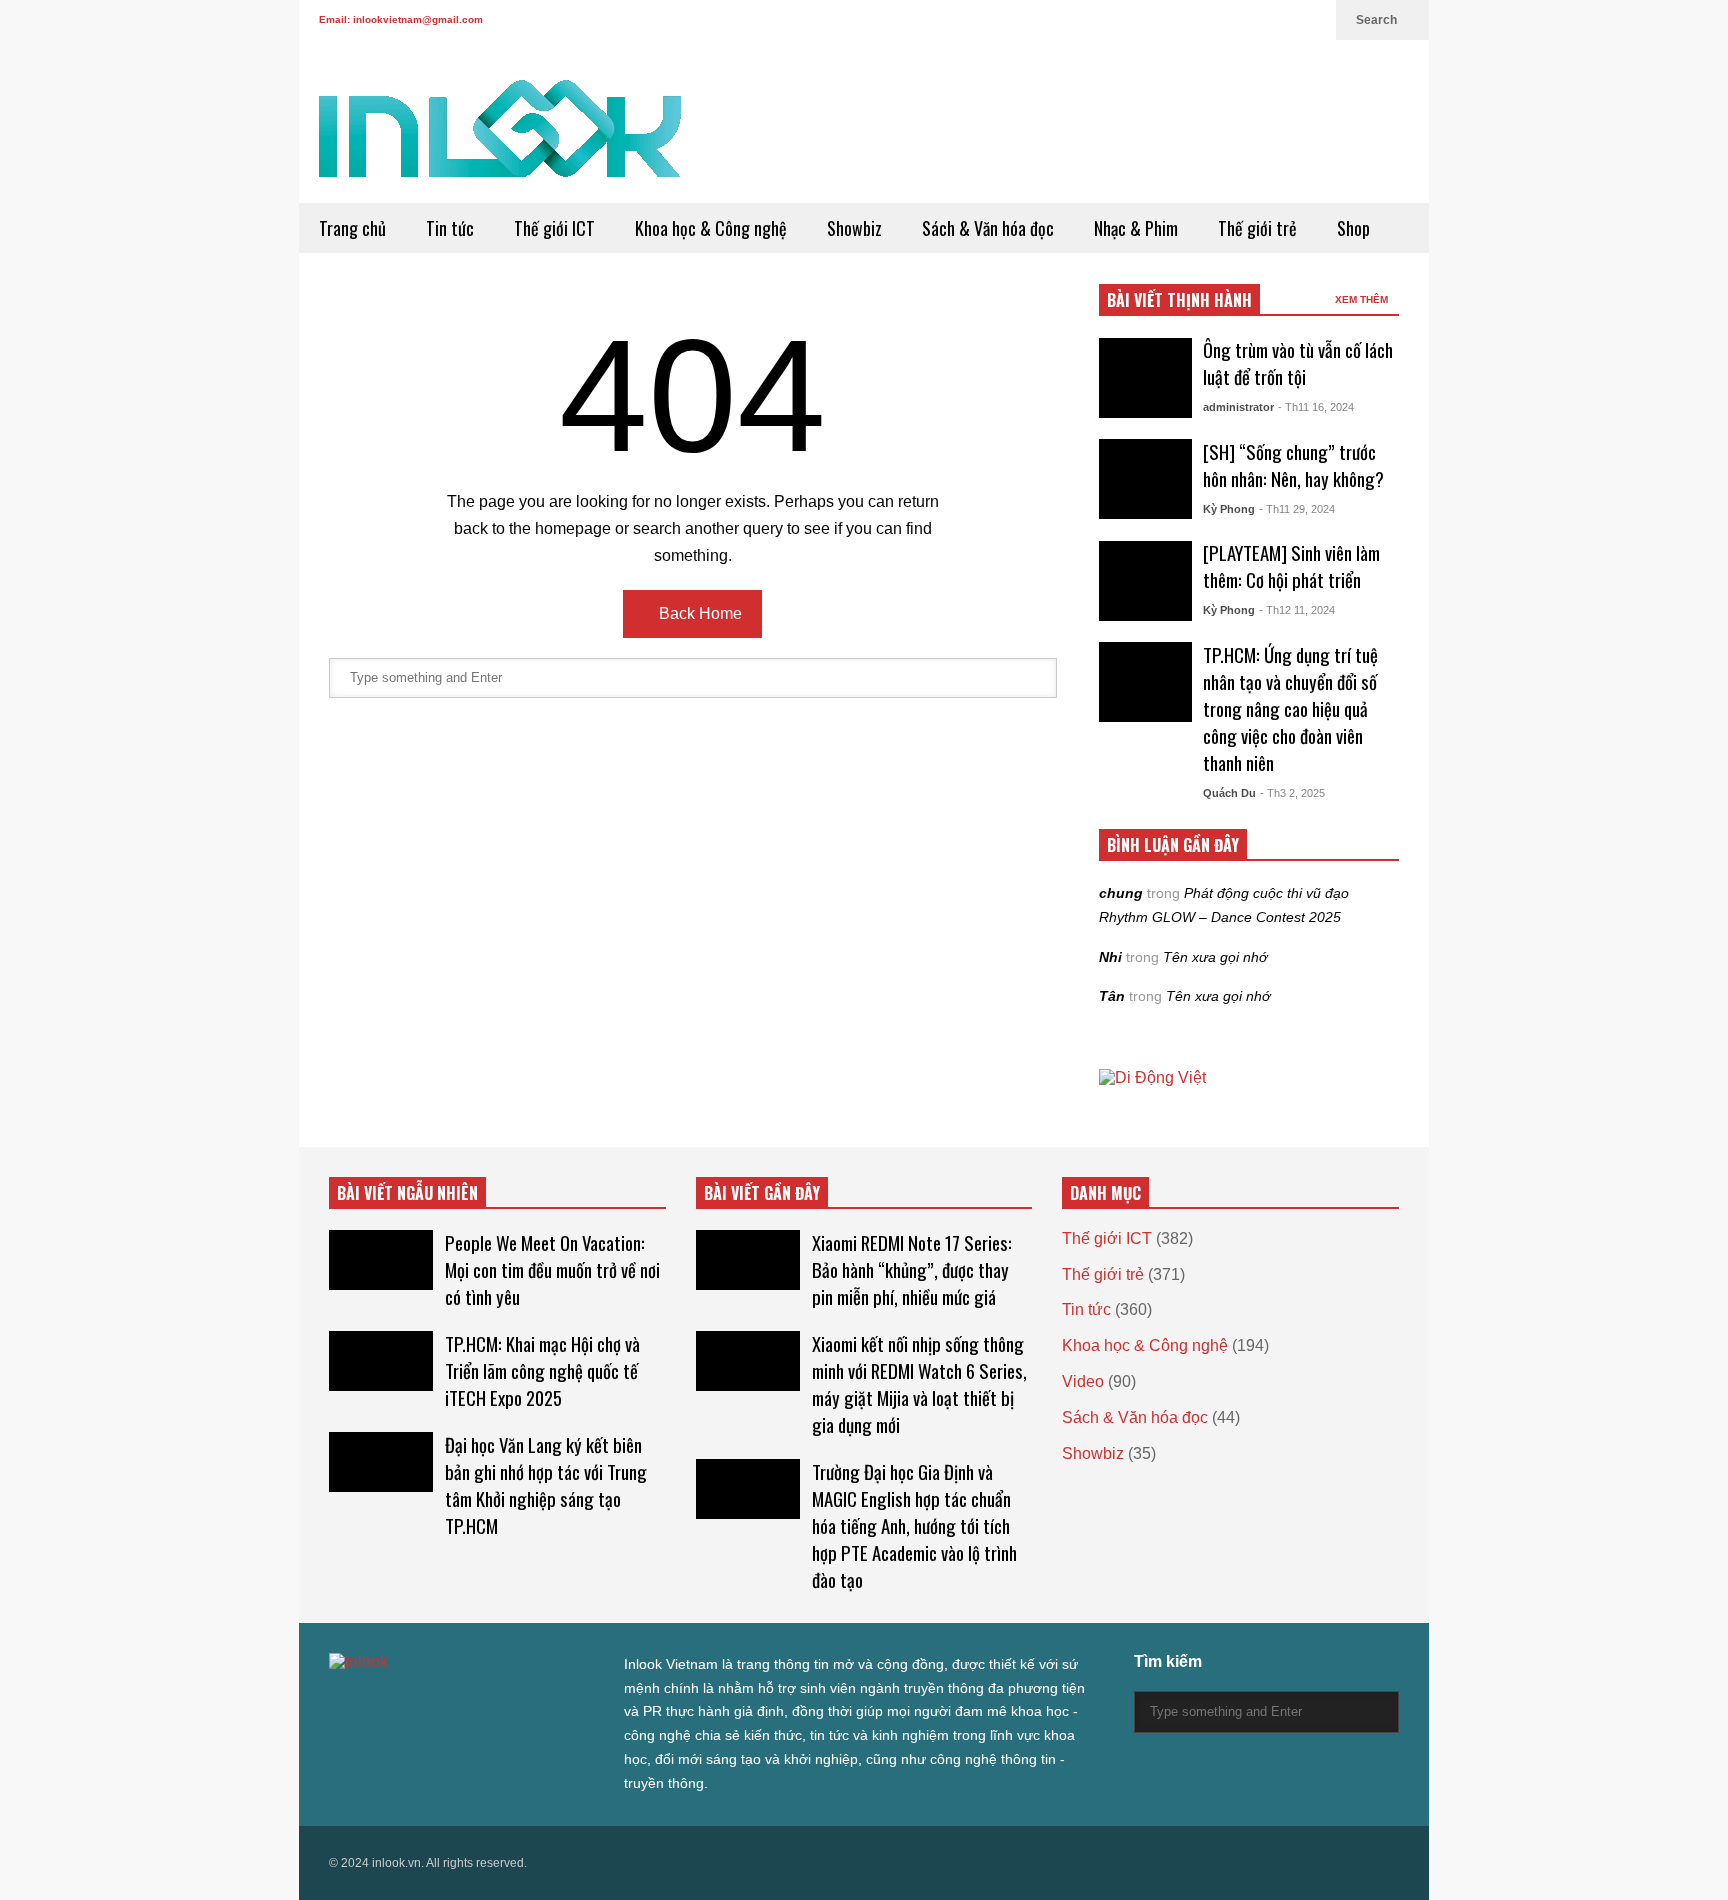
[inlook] (500, 141)
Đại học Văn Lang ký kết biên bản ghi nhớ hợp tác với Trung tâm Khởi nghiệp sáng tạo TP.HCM (546, 1485)
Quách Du (1229, 793)
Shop (1353, 228)
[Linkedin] (1311, 20)
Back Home (698, 613)
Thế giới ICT (554, 228)
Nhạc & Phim (1136, 228)
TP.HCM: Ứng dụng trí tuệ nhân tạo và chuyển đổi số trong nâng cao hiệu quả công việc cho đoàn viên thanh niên (1290, 708)
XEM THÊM (1363, 299)
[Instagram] (1247, 20)
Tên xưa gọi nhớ (1215, 957)
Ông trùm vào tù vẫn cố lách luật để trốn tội (1298, 363)
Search (1378, 20)
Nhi (1110, 957)
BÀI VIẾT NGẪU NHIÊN (407, 1193)
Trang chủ (352, 228)
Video (1083, 1381)
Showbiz (854, 228)
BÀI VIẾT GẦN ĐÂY (762, 1193)
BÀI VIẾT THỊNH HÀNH (1179, 300)
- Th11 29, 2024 (1297, 509)
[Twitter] (1151, 20)
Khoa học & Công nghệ (711, 228)
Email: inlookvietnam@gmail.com (401, 19)
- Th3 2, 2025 (1292, 793)
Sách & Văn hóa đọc (988, 228)
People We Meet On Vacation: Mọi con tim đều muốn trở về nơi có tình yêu (552, 1269)
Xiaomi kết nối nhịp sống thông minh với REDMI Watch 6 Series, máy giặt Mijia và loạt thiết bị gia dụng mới (919, 1384)
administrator (1238, 407)
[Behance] (481, 1702)
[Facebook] (1183, 20)
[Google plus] (1215, 20)
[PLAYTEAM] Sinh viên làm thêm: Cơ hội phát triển (1291, 566)
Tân (1112, 996)
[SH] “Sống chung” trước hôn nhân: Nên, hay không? (1293, 465)
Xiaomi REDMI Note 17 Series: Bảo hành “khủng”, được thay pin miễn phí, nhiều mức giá (912, 1269)
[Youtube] (1279, 20)
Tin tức (450, 228)
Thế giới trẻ (1257, 228)
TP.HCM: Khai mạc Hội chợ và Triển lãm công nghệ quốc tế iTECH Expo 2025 (542, 1370)
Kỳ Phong (1229, 509)
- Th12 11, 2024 (1297, 610)
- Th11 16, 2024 (1316, 407)
